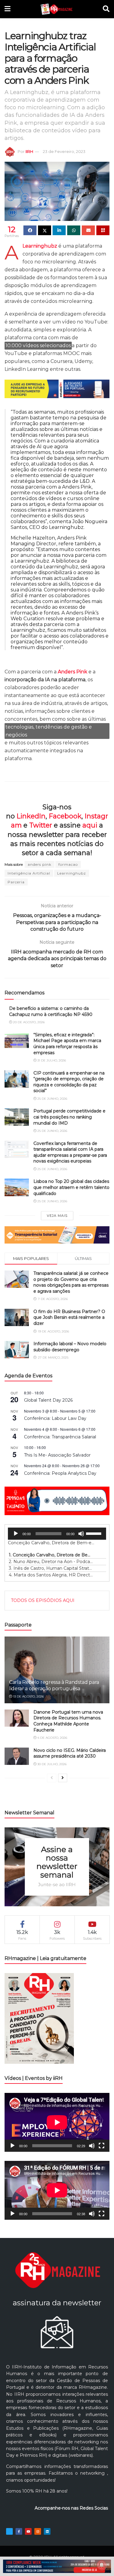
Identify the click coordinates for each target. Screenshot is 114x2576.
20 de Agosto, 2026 (28, 1022)
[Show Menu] (7, 9)
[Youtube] (28, 2531)
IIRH (29, 151)
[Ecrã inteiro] (102, 2146)
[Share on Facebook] (30, 230)
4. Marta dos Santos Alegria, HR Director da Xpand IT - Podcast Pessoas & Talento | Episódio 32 (51, 1575)
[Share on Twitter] (45, 230)
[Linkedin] (47, 2531)
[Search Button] (106, 9)
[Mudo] (81, 1534)
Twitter (41, 825)
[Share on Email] (88, 230)
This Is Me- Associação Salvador (57, 1455)
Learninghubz (72, 873)
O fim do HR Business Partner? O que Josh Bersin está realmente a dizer (69, 1317)
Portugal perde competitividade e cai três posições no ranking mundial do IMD (69, 1117)
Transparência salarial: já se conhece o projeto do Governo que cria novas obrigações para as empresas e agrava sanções (71, 1282)
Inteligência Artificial (29, 873)
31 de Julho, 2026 (51, 1060)
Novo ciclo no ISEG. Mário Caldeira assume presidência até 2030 (70, 1753)
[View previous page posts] (52, 1778)
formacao (68, 864)
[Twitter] (9, 2531)
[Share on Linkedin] (59, 230)
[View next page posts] (63, 1778)
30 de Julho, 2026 (52, 1764)
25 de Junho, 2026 (52, 1099)
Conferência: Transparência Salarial (60, 1437)
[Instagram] (38, 2531)
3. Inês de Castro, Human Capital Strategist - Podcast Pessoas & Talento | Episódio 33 (51, 1568)
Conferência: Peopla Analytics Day (60, 1473)
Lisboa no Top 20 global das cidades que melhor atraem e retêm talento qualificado (71, 1187)
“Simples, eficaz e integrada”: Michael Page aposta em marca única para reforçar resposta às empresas (67, 1044)
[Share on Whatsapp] (74, 230)
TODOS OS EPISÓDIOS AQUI (43, 1600)
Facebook (65, 816)
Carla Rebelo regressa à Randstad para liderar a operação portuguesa (54, 1685)
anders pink (40, 864)
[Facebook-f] (19, 2531)
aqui (90, 825)
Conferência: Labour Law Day (55, 1418)
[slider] (95, 1533)
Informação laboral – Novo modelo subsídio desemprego (70, 1347)
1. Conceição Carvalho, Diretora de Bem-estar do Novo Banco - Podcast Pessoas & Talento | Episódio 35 (51, 1555)
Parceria (16, 882)
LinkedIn (31, 816)
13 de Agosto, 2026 (28, 1696)
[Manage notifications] (102, 2565)
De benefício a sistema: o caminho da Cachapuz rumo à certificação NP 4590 (51, 1011)
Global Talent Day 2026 (48, 1400)
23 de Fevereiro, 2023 (64, 151)
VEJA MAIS (57, 1216)
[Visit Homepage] (56, 9)
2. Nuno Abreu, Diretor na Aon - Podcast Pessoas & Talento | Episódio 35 (51, 1562)
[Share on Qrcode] (103, 230)
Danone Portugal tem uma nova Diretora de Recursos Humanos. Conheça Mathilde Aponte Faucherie (68, 1721)
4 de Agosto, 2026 (52, 1738)
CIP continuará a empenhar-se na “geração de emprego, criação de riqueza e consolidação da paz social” (69, 1082)
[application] (57, 1534)
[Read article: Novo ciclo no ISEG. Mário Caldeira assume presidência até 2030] (17, 1756)
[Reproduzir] (16, 1534)
